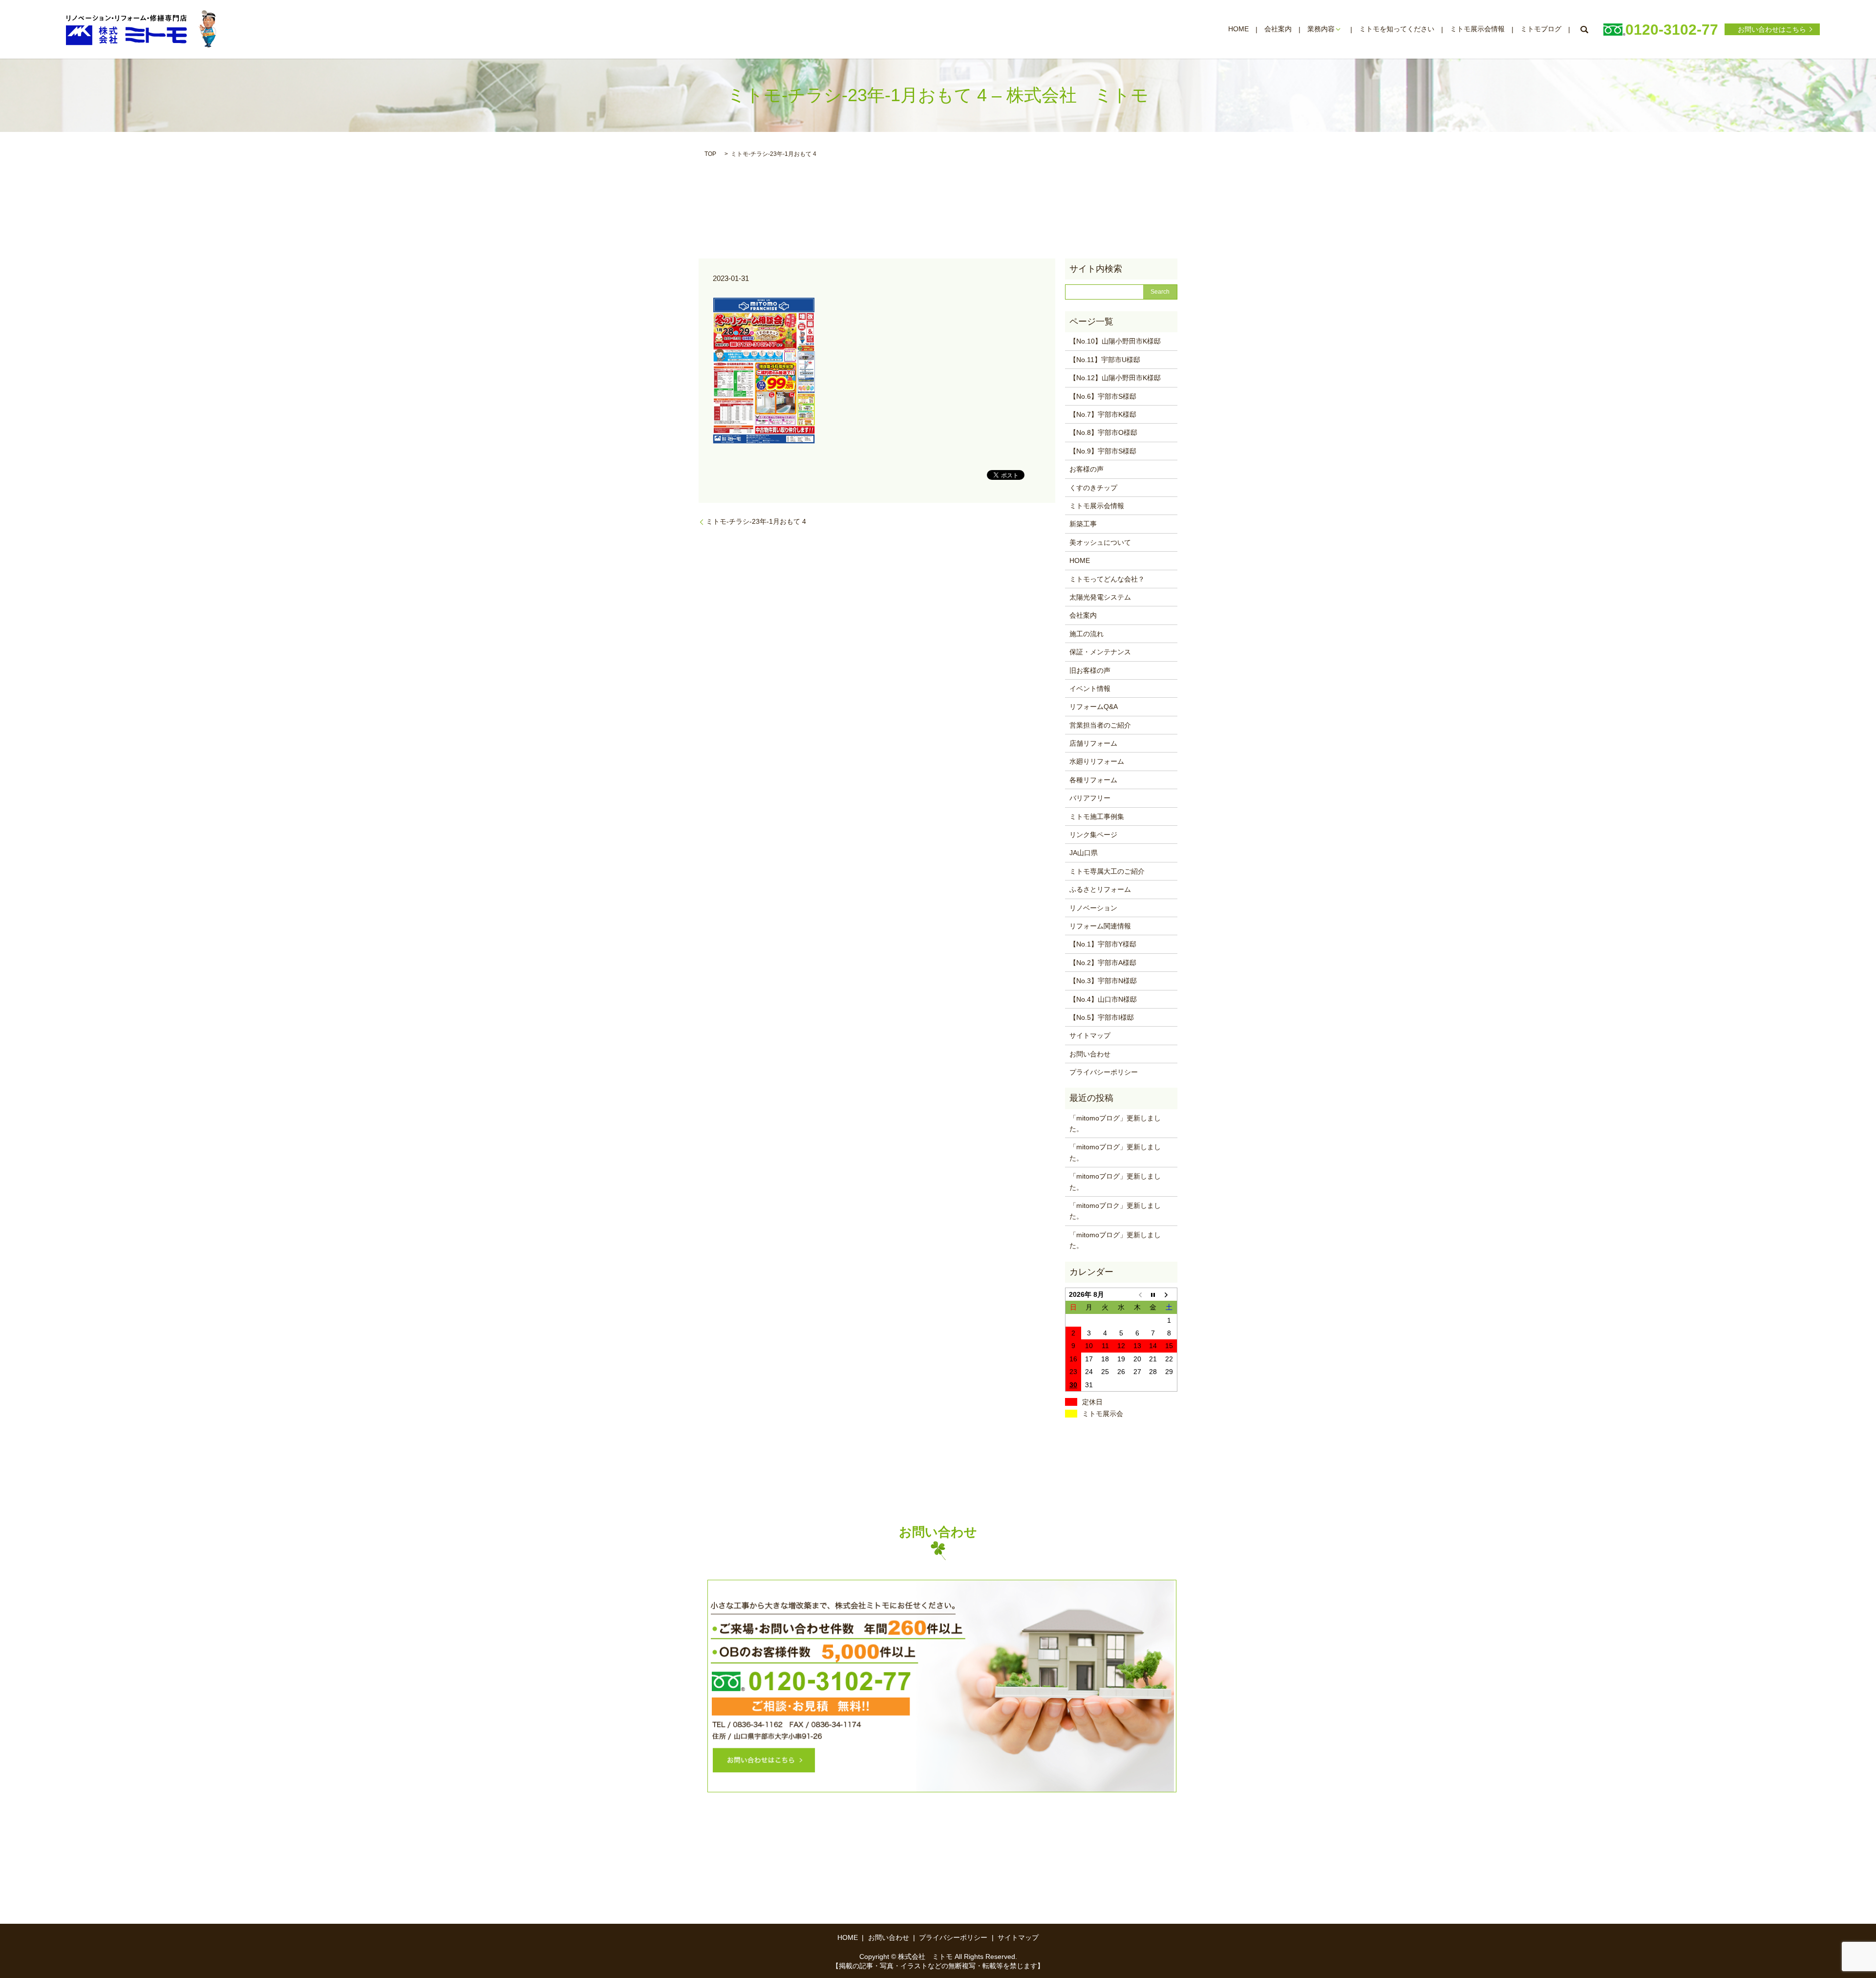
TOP (710, 154)
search (1584, 29)
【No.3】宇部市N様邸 (1103, 981)
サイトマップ (1090, 1035)
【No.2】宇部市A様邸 (1103, 963)
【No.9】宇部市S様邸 (1103, 451)
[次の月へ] (1169, 1294)
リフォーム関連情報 (1100, 926)
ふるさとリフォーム (1100, 889)
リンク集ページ (1093, 835)
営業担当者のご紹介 (1100, 725)
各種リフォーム (1093, 780)
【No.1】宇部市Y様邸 (1103, 944)
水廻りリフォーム (1097, 761)
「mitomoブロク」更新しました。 (1115, 1211)
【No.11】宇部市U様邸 (1105, 360)
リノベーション (1093, 908)
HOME (1238, 29)
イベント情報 (1090, 688)
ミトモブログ (1541, 29)
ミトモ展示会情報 (1477, 29)
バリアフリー (1090, 798)
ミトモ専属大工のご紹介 (1107, 871)
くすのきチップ (1093, 488)
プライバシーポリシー (1104, 1072)
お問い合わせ (1090, 1054)
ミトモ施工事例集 (1097, 817)
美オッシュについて (1100, 542)
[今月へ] (1153, 1294)
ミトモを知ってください (1397, 29)
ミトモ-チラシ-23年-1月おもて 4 (756, 521)
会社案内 (1278, 29)
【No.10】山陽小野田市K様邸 (1115, 341)
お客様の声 (1087, 469)
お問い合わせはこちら (1772, 29)
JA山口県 (1084, 853)
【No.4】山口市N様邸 (1103, 999)
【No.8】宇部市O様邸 (1103, 432)
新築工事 (1083, 524)
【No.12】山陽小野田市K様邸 (1115, 378)
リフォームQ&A (1094, 707)
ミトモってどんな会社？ (1107, 579)
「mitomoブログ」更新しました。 (1115, 1123)
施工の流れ (1087, 634)
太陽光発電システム (1100, 597)
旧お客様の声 (1090, 670)
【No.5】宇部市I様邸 (1102, 1017)
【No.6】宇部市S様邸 (1103, 396)
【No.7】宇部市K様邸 (1103, 414)
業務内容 (1321, 29)
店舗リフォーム (1093, 743)
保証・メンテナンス (1100, 652)
